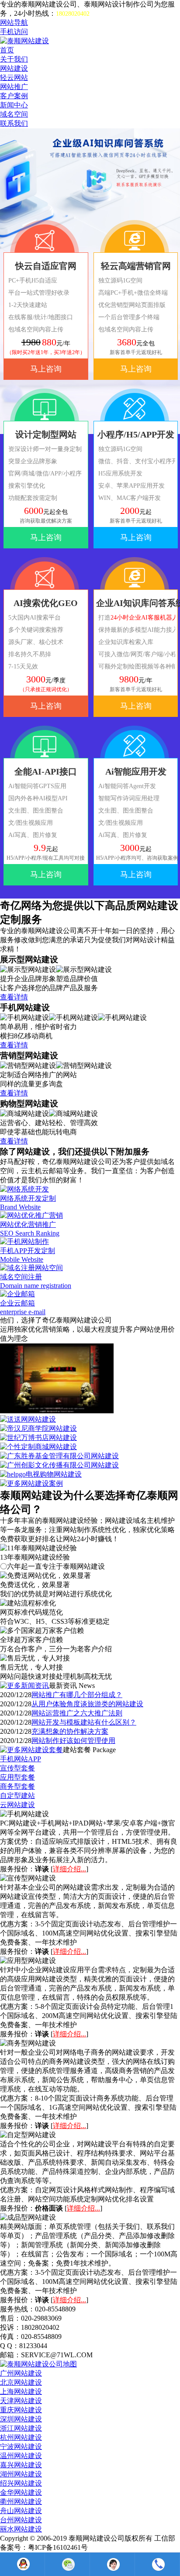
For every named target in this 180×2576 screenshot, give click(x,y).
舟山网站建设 (21, 2511)
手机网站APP (21, 1759)
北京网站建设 (21, 2382)
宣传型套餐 (17, 1768)
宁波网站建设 (21, 2447)
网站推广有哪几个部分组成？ (77, 1695)
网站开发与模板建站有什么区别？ (84, 1722)
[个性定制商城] (38, 1447)
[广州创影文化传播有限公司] (59, 1465)
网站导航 (14, 22)
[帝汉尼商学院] (38, 1428)
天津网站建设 (21, 2401)
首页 (7, 50)
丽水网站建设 (21, 2529)
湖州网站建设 (21, 2474)
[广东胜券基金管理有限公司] (59, 1456)
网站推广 (14, 87)
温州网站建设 (21, 2456)
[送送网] (28, 1419)
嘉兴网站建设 (21, 2465)
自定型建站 (17, 1796)
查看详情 (14, 997)
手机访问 (14, 32)
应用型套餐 (17, 1777)
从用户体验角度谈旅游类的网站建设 (87, 1704)
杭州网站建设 (21, 2437)
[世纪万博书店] (38, 1438)
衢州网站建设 (21, 2502)
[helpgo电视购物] (41, 1474)
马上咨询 (46, 369)
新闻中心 (14, 105)
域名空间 (14, 114)
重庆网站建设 (21, 2410)
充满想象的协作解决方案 (70, 1731)
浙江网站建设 (21, 2428)
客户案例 (14, 96)
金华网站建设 (21, 2492)
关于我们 (14, 59)
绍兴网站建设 (21, 2483)
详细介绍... (69, 1869)
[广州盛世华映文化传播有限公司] (57, 1411)
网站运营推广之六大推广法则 (77, 1713)
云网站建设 (17, 1805)
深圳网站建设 (21, 2419)
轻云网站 (14, 77)
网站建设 (14, 68)
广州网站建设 (21, 2373)
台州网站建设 (21, 2520)
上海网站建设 (21, 2392)
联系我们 (14, 123)
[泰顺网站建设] (24, 41)
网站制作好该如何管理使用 (73, 1741)
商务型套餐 (17, 1786)
